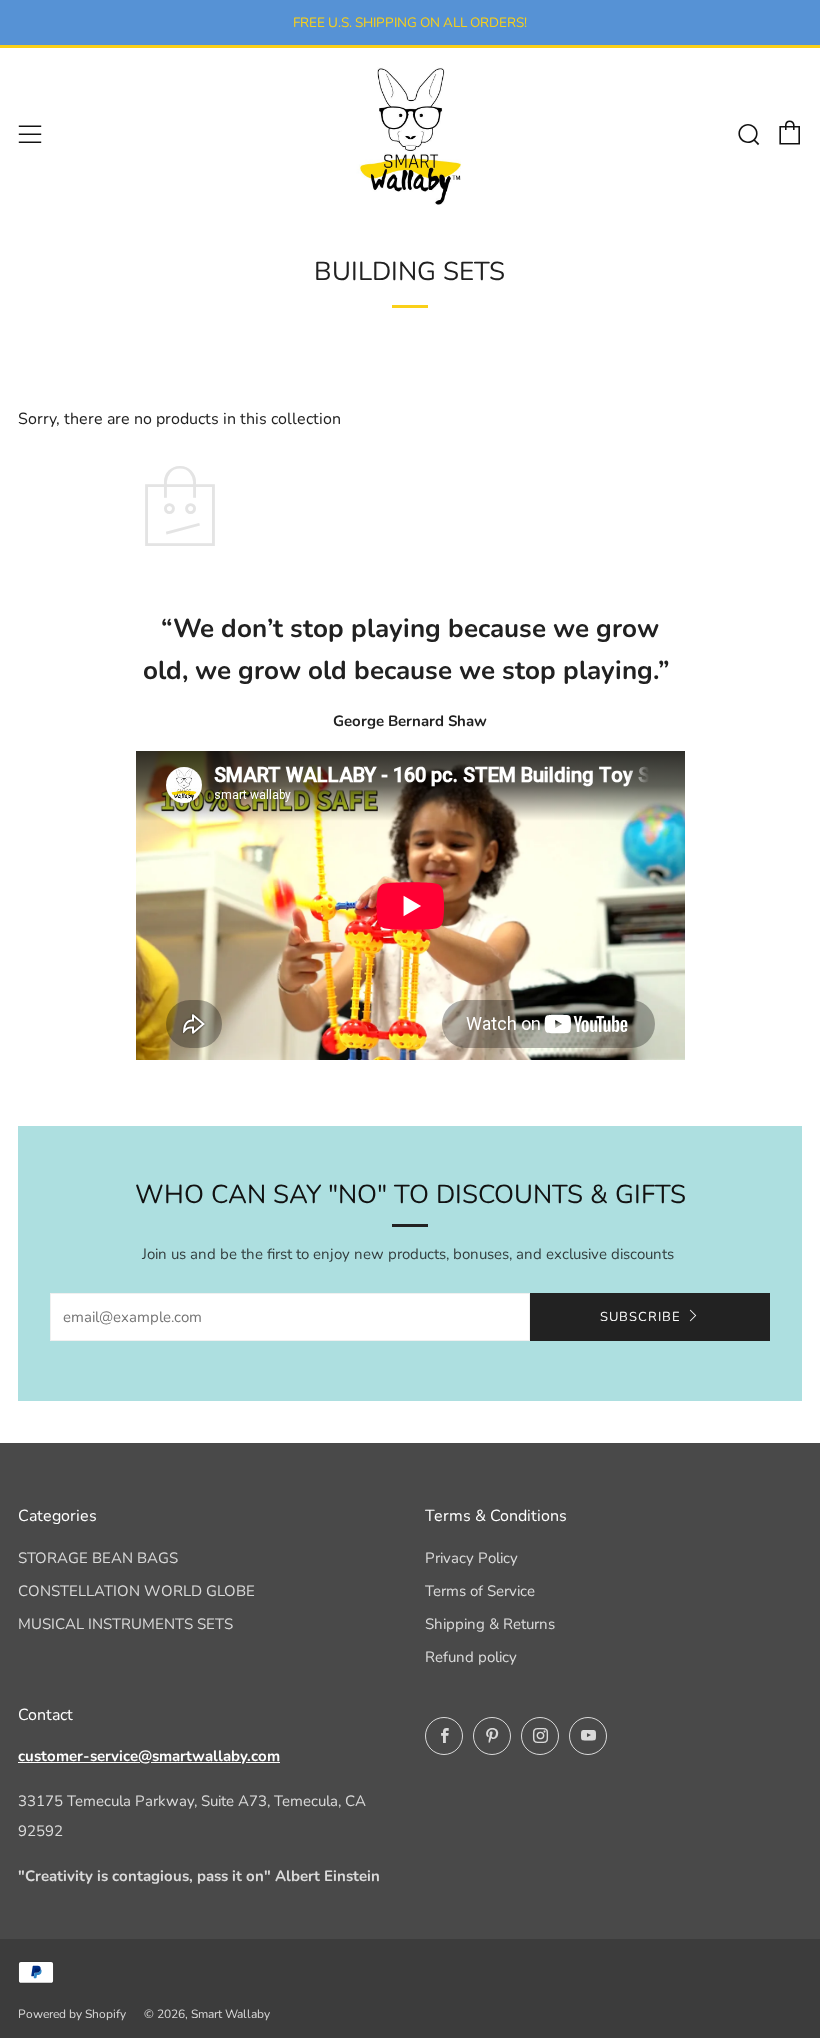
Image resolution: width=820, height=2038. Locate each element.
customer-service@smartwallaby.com (149, 1756)
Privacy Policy (471, 1558)
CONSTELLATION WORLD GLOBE (136, 1591)
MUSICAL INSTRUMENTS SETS (125, 1624)
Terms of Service (480, 1591)
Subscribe (640, 1317)
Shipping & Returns (490, 1624)
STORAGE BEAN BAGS (98, 1558)
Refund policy (471, 1657)
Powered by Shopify (72, 2014)
